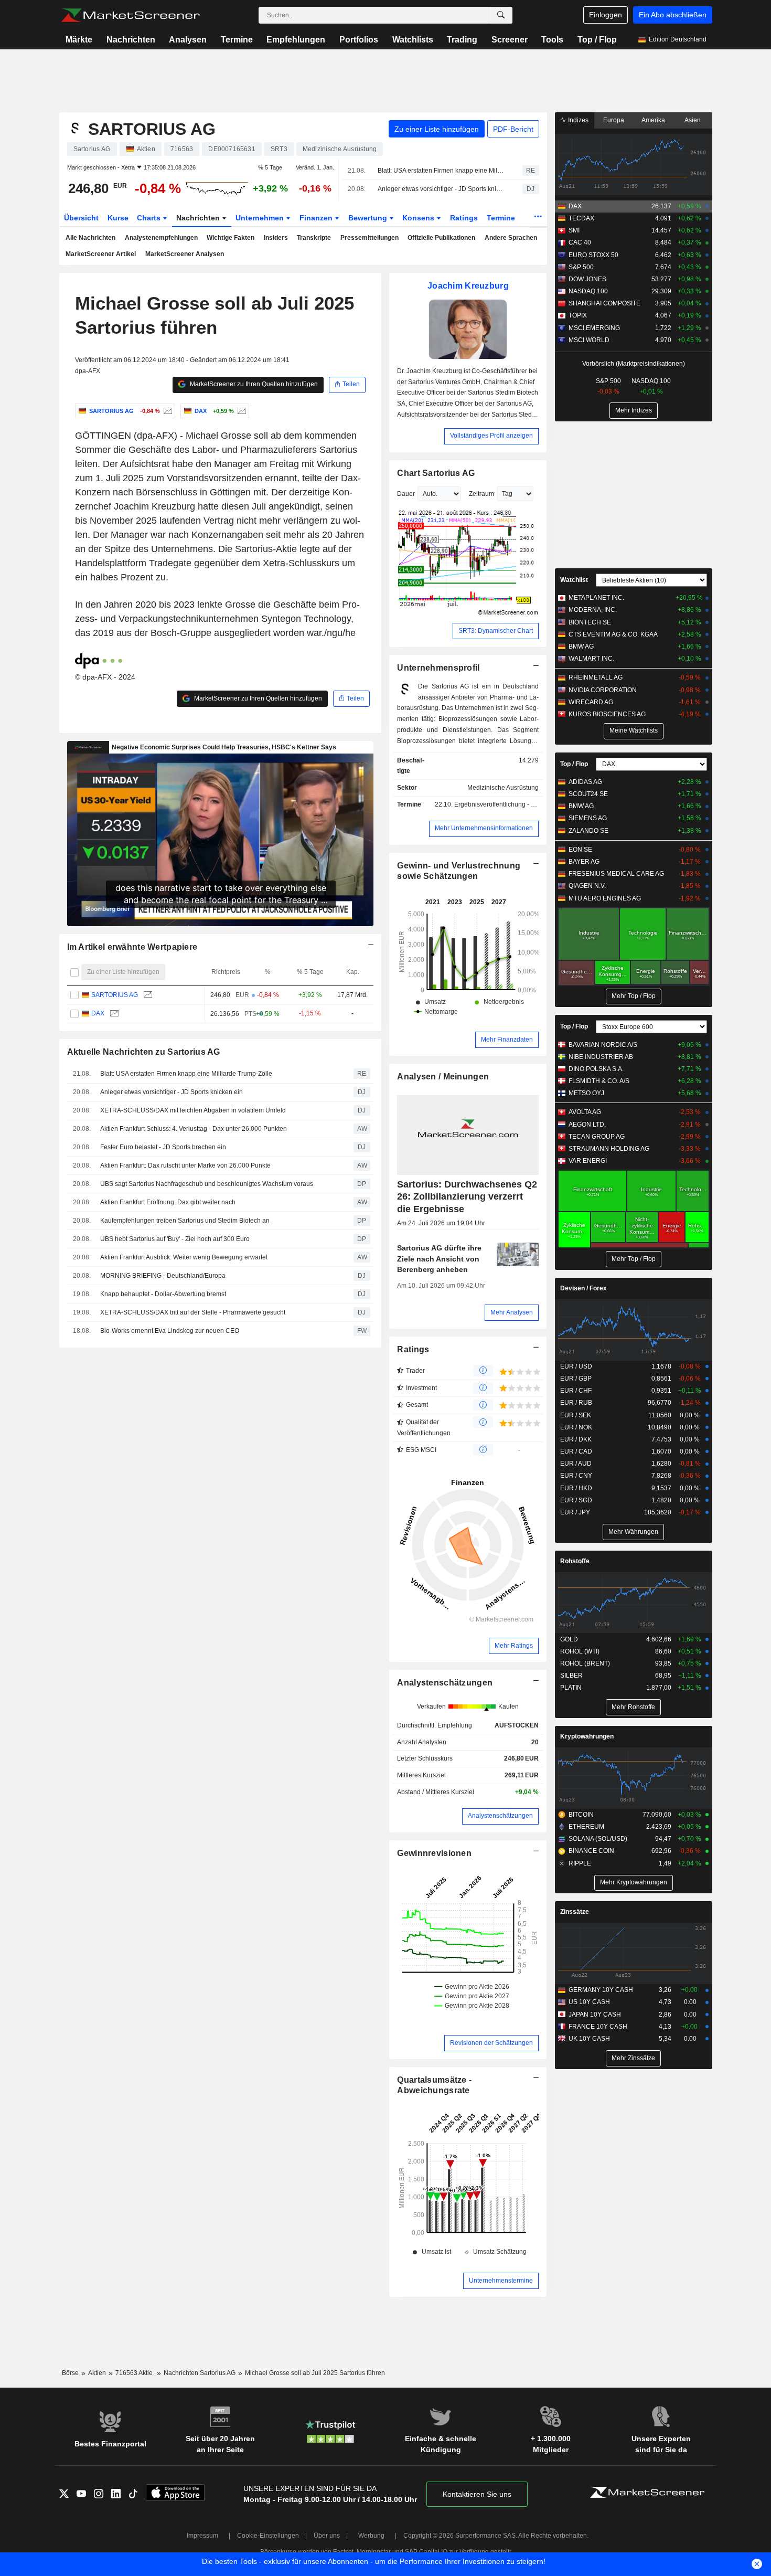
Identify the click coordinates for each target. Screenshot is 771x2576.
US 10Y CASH (589, 2002)
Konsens (419, 218)
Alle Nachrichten (90, 238)
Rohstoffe (575, 1561)
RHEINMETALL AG (596, 677)
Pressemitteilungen (370, 238)
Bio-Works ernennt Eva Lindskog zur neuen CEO (170, 1331)
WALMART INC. (591, 659)
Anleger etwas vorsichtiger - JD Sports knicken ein (441, 189)
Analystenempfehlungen (161, 238)
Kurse (118, 218)
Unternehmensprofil (438, 668)
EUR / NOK (576, 1427)
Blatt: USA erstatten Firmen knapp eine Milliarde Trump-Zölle (441, 171)
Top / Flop (597, 40)
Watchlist (574, 580)
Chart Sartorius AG (436, 473)
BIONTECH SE (590, 622)
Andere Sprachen (511, 238)
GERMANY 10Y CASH (601, 1990)
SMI (574, 230)
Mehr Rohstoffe (633, 1707)
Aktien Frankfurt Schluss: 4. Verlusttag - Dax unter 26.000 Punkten (194, 1129)
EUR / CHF (576, 1391)
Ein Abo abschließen (673, 15)
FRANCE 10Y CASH (598, 2027)
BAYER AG (584, 862)
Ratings (464, 218)
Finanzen (317, 218)
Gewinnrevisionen (434, 1853)
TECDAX (581, 218)
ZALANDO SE (588, 831)
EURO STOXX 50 (593, 255)
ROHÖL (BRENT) (585, 1663)
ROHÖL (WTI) (580, 1651)
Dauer (406, 494)
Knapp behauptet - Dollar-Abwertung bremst (163, 1294)
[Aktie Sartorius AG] (167, 411)
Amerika (653, 120)
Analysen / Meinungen (443, 1077)
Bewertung (369, 218)
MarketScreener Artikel (101, 254)
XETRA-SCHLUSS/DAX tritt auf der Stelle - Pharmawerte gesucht (193, 1312)
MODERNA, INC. (593, 610)
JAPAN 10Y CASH (595, 2015)
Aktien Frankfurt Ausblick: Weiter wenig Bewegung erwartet (184, 1257)
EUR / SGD (576, 1500)
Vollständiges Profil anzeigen (491, 436)
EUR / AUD (576, 1464)
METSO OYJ (586, 1093)
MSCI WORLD (589, 340)
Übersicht (81, 218)
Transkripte (314, 238)
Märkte (79, 40)
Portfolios (359, 40)
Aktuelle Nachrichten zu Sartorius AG (144, 1052)
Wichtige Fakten (231, 238)
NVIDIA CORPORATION (603, 690)
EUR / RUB (576, 1403)
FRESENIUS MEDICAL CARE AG (616, 874)
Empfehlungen (296, 40)
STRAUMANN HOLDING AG (609, 1149)
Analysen (188, 40)
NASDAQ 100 (588, 291)
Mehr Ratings (514, 1646)
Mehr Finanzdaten (507, 1040)
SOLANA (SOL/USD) (598, 1839)
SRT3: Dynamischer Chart (496, 631)
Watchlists (413, 40)
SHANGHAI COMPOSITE (604, 303)
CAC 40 (580, 242)
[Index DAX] (240, 411)
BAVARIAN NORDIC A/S (603, 1045)
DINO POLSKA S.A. (596, 1069)
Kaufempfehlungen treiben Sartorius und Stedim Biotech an (185, 1221)
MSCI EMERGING (594, 328)
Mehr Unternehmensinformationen (484, 828)
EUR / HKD (576, 1488)
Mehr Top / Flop (634, 996)
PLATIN (571, 1688)
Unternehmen (261, 218)
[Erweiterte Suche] (501, 15)
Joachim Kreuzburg (468, 286)
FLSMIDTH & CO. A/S (599, 1081)
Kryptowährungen (587, 1736)
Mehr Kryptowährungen (634, 1882)
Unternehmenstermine (501, 2281)
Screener (510, 40)
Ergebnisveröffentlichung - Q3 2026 (505, 804)
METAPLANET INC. (596, 598)
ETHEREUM (586, 1827)
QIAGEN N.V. (587, 886)
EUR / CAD (576, 1451)
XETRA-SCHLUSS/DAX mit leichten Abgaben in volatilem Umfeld (193, 1110)
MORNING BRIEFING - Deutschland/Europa (163, 1276)
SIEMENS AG (588, 818)
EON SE (580, 850)
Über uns (327, 2536)
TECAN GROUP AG (597, 1137)
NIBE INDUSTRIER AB (601, 1057)
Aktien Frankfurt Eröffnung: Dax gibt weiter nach (168, 1202)
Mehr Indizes (634, 410)
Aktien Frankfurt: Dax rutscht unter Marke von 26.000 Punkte (185, 1165)
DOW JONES (587, 279)
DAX (98, 1013)
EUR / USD (576, 1366)
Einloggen (606, 15)
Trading (462, 40)
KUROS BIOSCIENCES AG (607, 714)
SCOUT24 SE (588, 794)
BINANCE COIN (591, 1851)
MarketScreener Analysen (185, 254)
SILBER (571, 1676)
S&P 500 (581, 267)
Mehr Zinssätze (633, 2058)
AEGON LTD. (587, 1125)
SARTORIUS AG (115, 995)
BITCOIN (581, 1815)
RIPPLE (580, 1863)
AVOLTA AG (585, 1112)
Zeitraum (481, 494)
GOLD (569, 1639)
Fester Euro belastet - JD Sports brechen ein (163, 1147)
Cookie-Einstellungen (268, 2536)
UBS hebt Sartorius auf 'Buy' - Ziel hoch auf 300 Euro (175, 1239)
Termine (237, 40)
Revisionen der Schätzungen (491, 2043)
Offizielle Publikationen (441, 238)
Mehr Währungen (633, 1532)
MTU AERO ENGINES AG (605, 898)
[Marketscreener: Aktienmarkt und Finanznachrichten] (130, 15)
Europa (614, 120)
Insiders (276, 238)
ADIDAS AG (585, 782)
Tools (552, 40)
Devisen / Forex (583, 1288)
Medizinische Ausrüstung (503, 788)
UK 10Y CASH (589, 2039)
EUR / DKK (576, 1439)
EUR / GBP (576, 1379)
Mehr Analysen (512, 1312)
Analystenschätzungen (445, 1683)
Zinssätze (575, 1912)
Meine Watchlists (634, 730)
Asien (693, 120)
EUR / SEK (576, 1415)
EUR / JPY (575, 1512)
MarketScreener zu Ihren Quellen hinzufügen (253, 384)
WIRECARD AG (591, 702)
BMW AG (581, 646)
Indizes (577, 120)
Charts (150, 218)
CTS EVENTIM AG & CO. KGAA (613, 634)
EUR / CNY (576, 1476)
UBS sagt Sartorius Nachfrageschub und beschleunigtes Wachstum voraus (207, 1184)
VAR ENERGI (588, 1161)
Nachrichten (131, 40)
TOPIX (578, 315)
